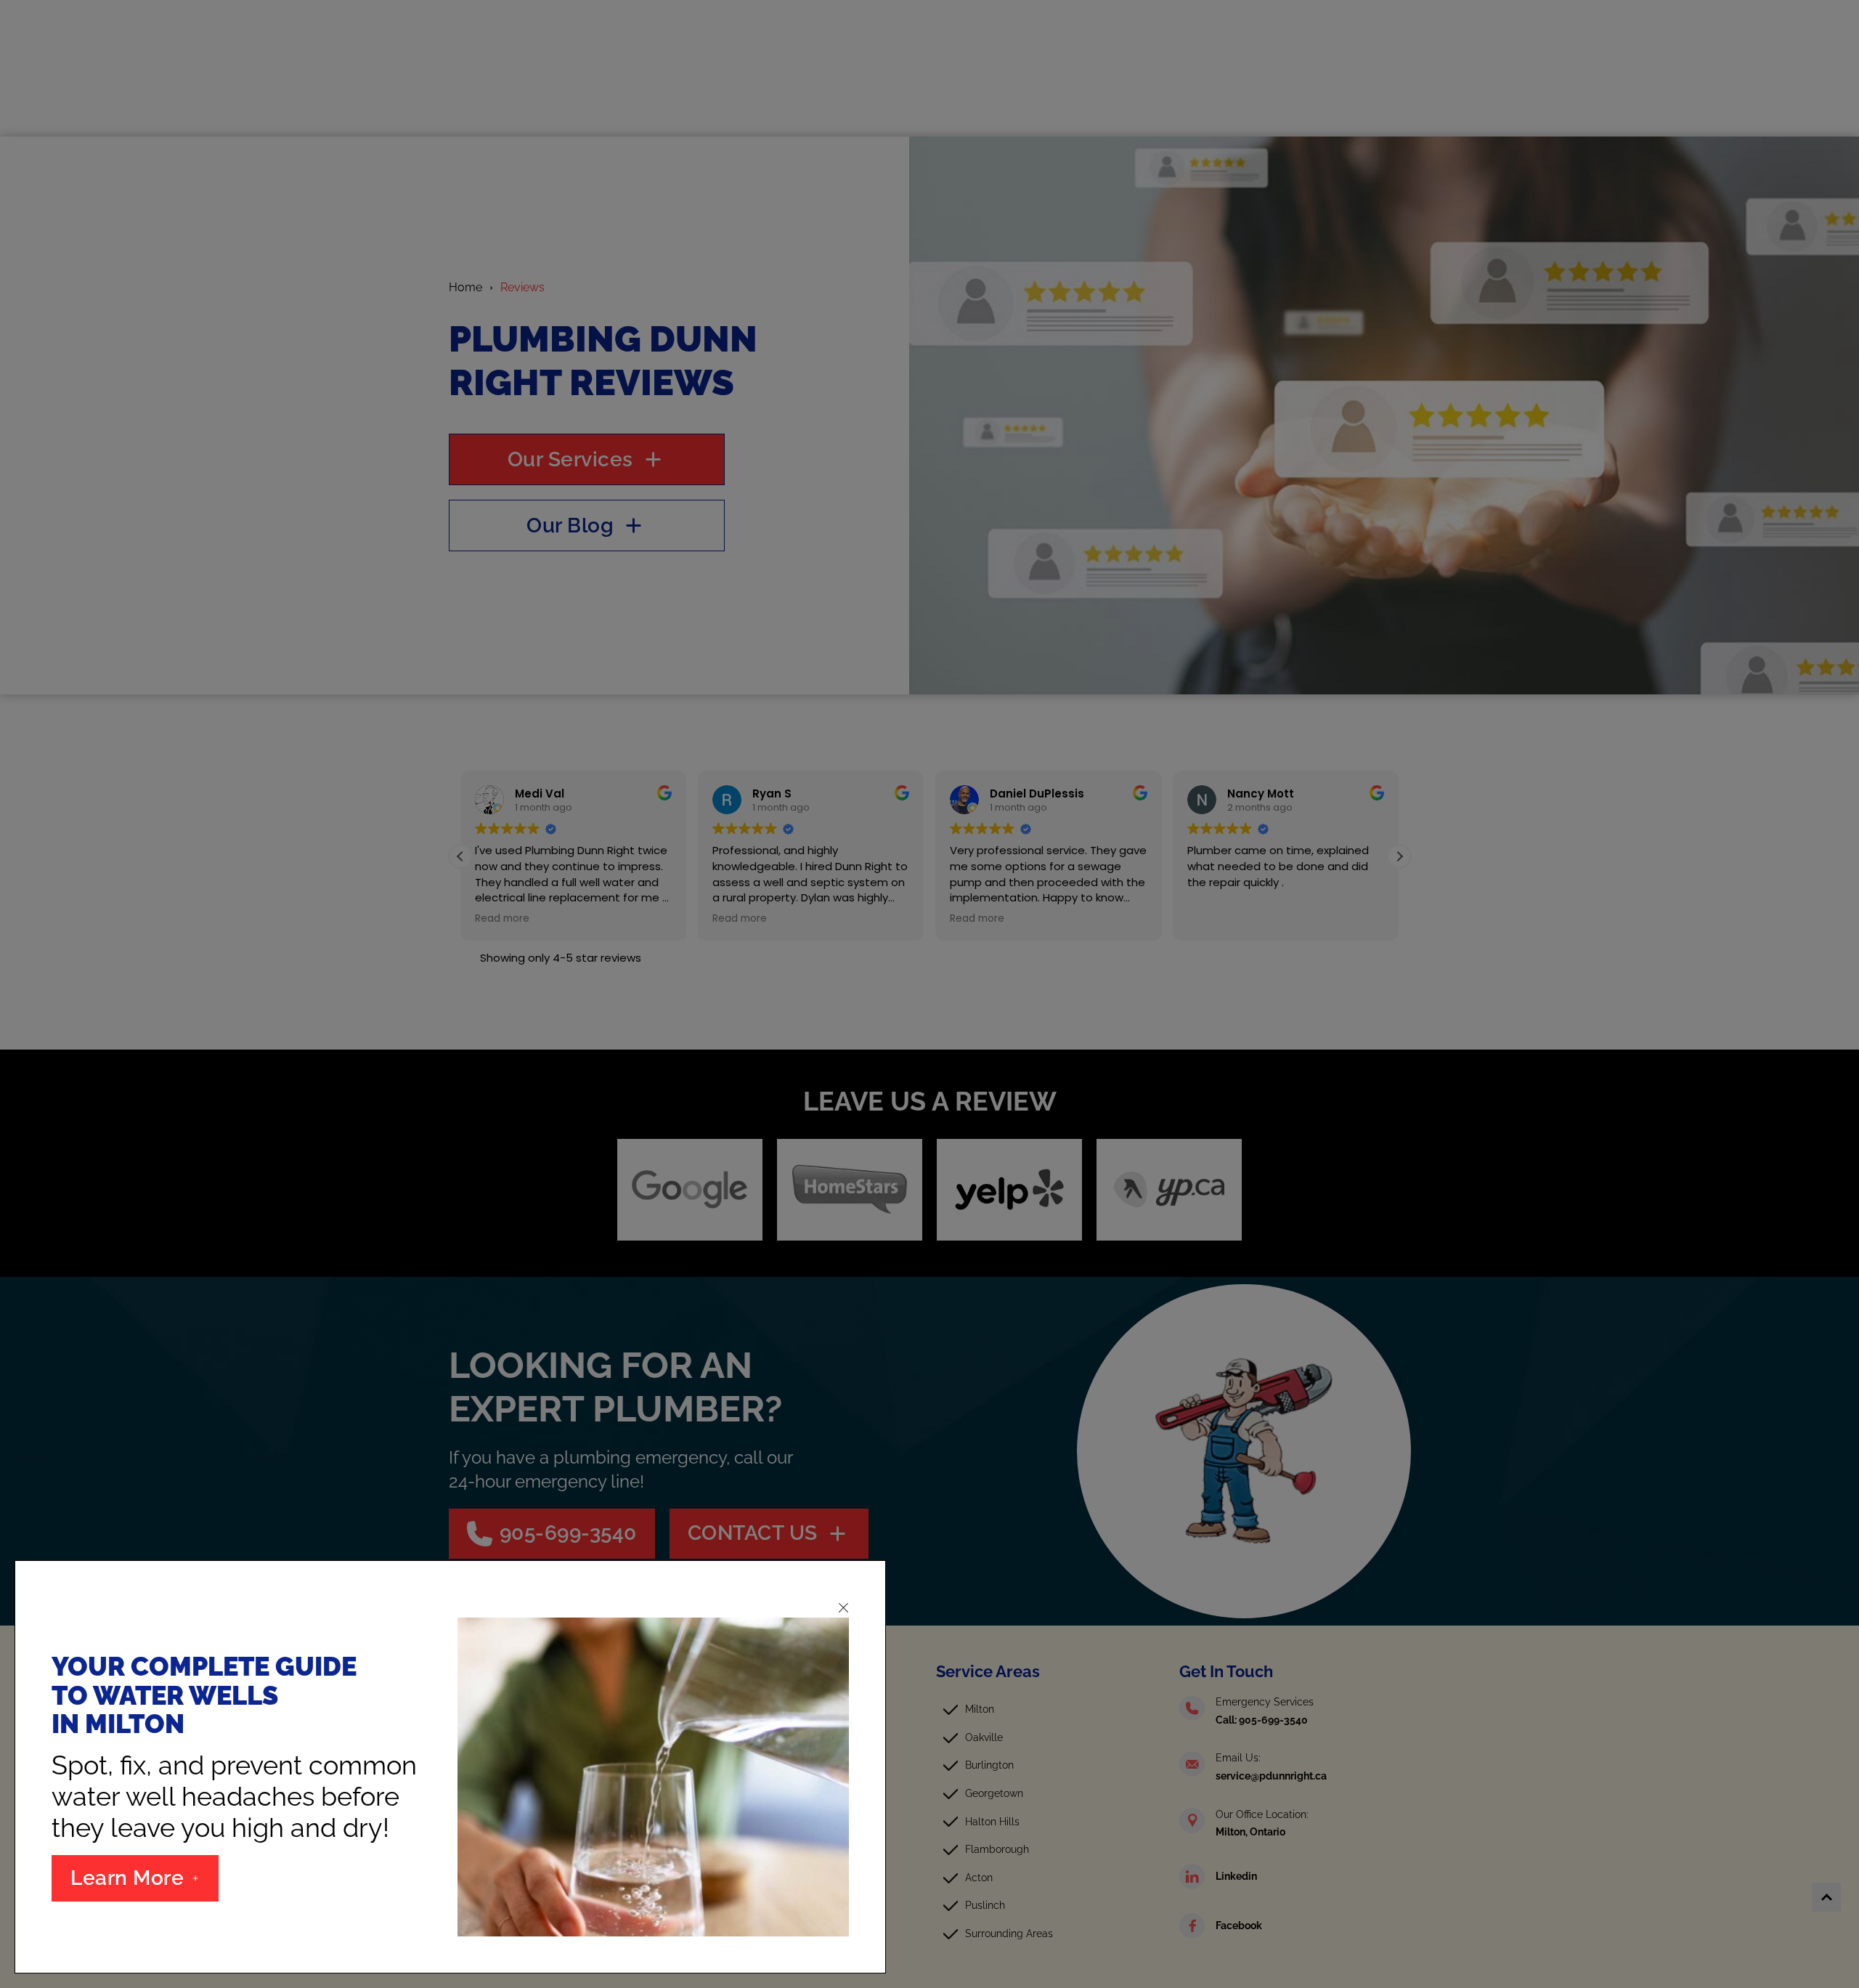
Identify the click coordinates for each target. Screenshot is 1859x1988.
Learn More (127, 1878)
